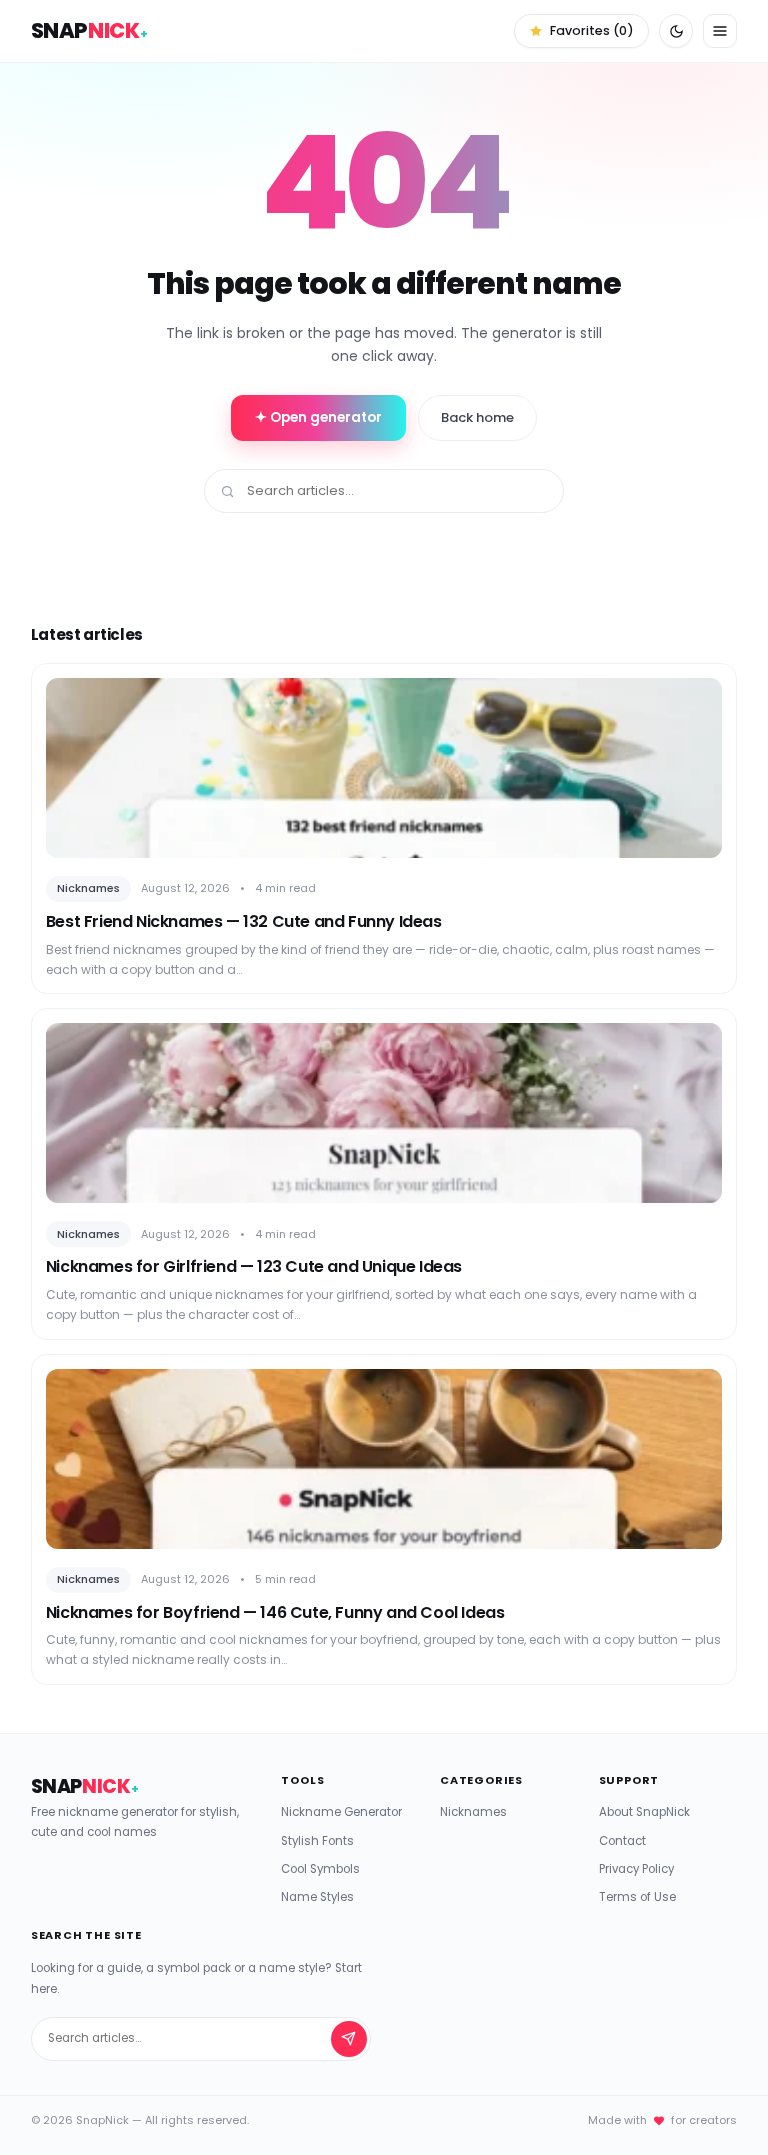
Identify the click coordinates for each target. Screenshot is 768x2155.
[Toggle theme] (676, 31)
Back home (477, 417)
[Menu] (720, 31)
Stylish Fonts (317, 1841)
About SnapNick (644, 1812)
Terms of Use (637, 1897)
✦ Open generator (318, 417)
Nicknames (473, 1812)
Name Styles (317, 1897)
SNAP (89, 30)
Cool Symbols (320, 1869)
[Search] (349, 2039)
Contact (622, 1841)
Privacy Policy (636, 1869)
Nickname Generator (341, 1812)
